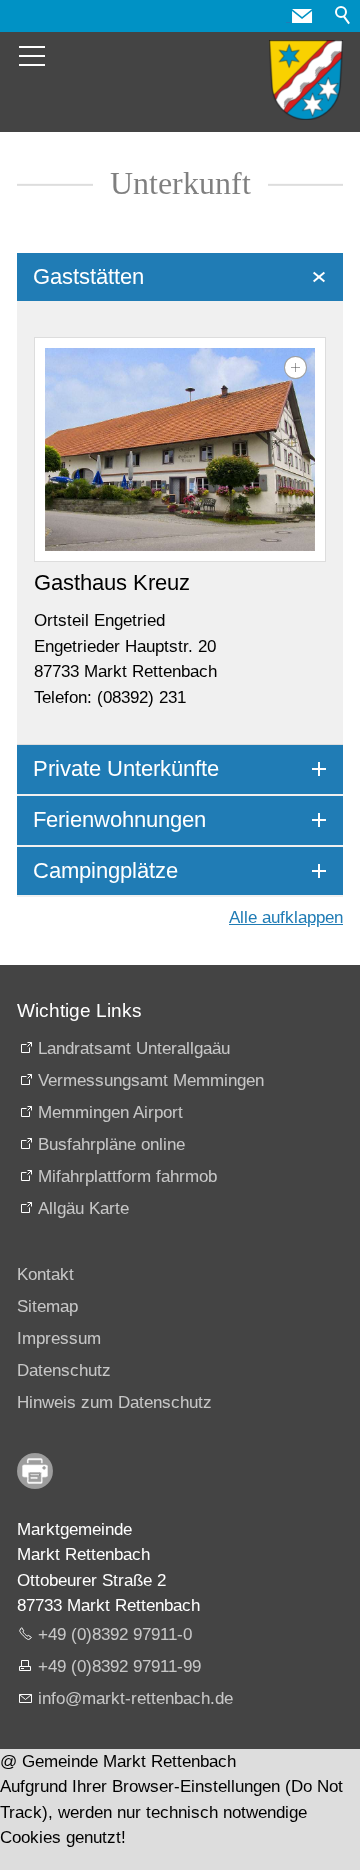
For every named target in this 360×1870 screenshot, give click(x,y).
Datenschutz (64, 1370)
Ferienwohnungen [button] (119, 819)
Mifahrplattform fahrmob (127, 1176)
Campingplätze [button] (105, 870)
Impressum (59, 1338)
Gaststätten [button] (88, 276)
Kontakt (45, 1274)
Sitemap (47, 1306)
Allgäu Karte (83, 1208)
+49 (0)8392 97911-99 (119, 1666)
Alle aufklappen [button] (286, 917)
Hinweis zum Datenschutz (114, 1402)
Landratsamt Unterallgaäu (134, 1048)
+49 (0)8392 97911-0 (115, 1634)
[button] (302, 16)
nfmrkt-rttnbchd (133, 1698)
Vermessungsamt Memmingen (151, 1080)
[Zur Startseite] (306, 80)
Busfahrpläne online (111, 1144)
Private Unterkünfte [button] (126, 768)
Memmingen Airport (110, 1112)
